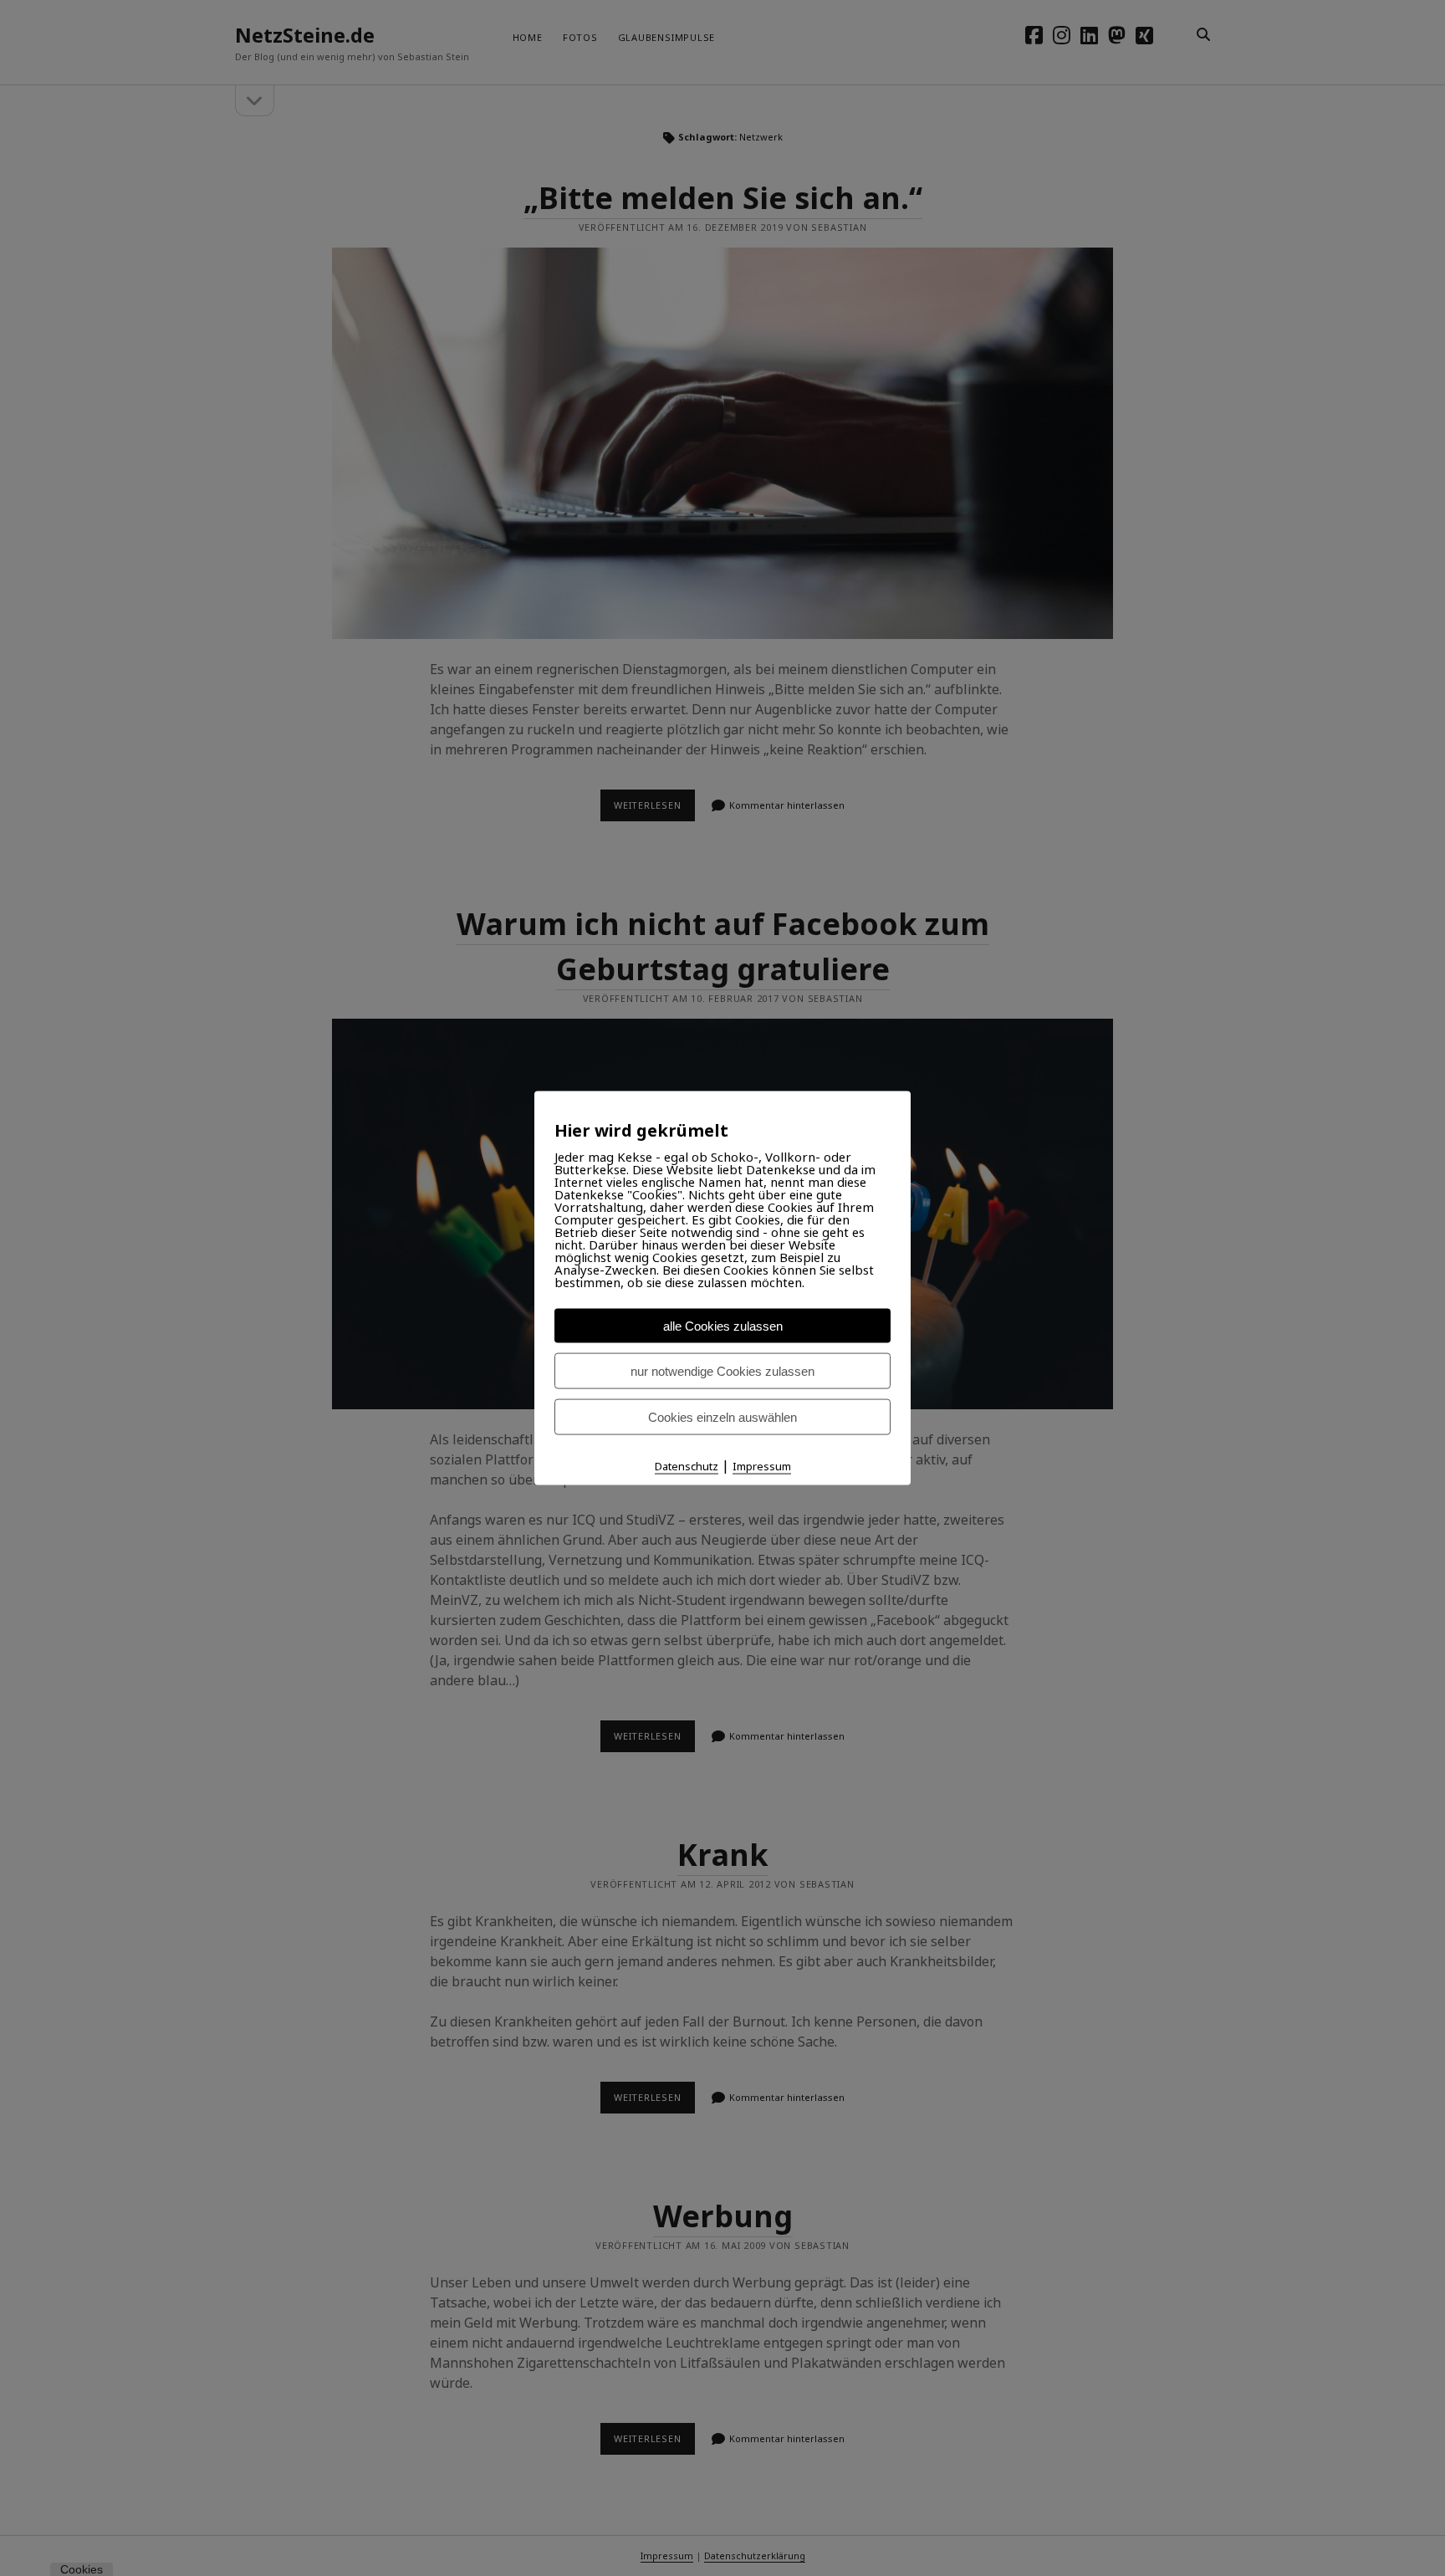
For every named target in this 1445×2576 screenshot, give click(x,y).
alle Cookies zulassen (723, 1325)
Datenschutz (687, 1465)
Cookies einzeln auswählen (722, 1416)
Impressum (762, 1465)
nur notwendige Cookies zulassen (722, 1370)
